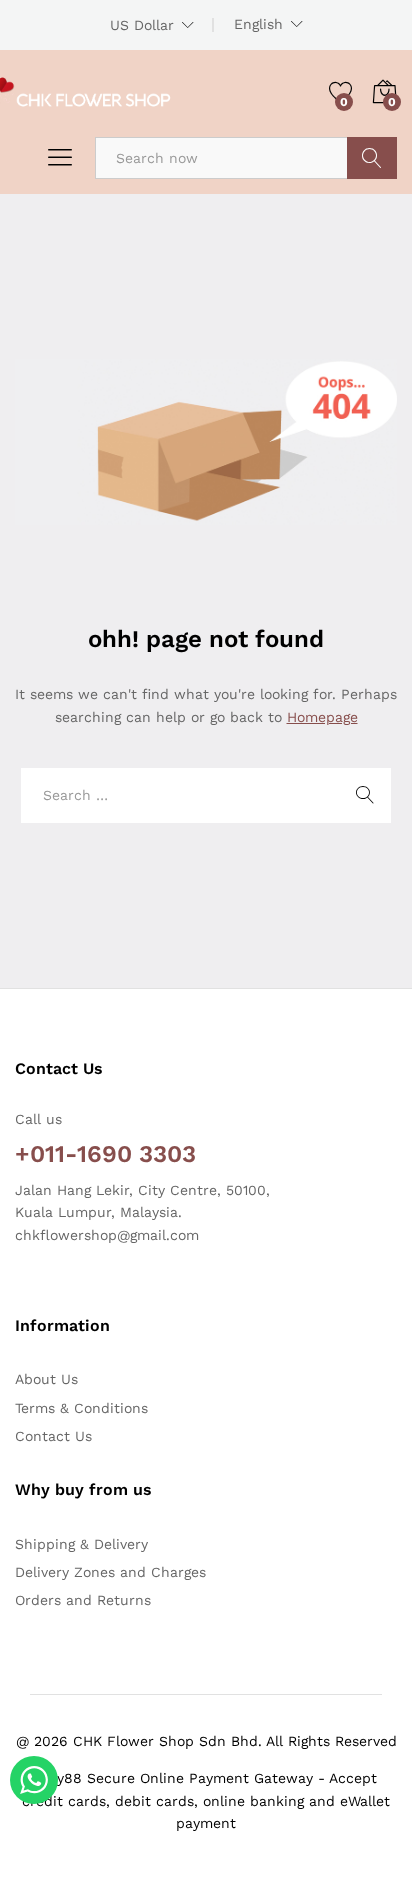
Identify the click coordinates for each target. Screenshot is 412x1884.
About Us (46, 1379)
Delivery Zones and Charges (110, 1572)
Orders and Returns (83, 1600)
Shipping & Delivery (81, 1544)
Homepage (322, 717)
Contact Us (53, 1436)
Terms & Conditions (81, 1408)
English (258, 24)
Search (372, 158)
